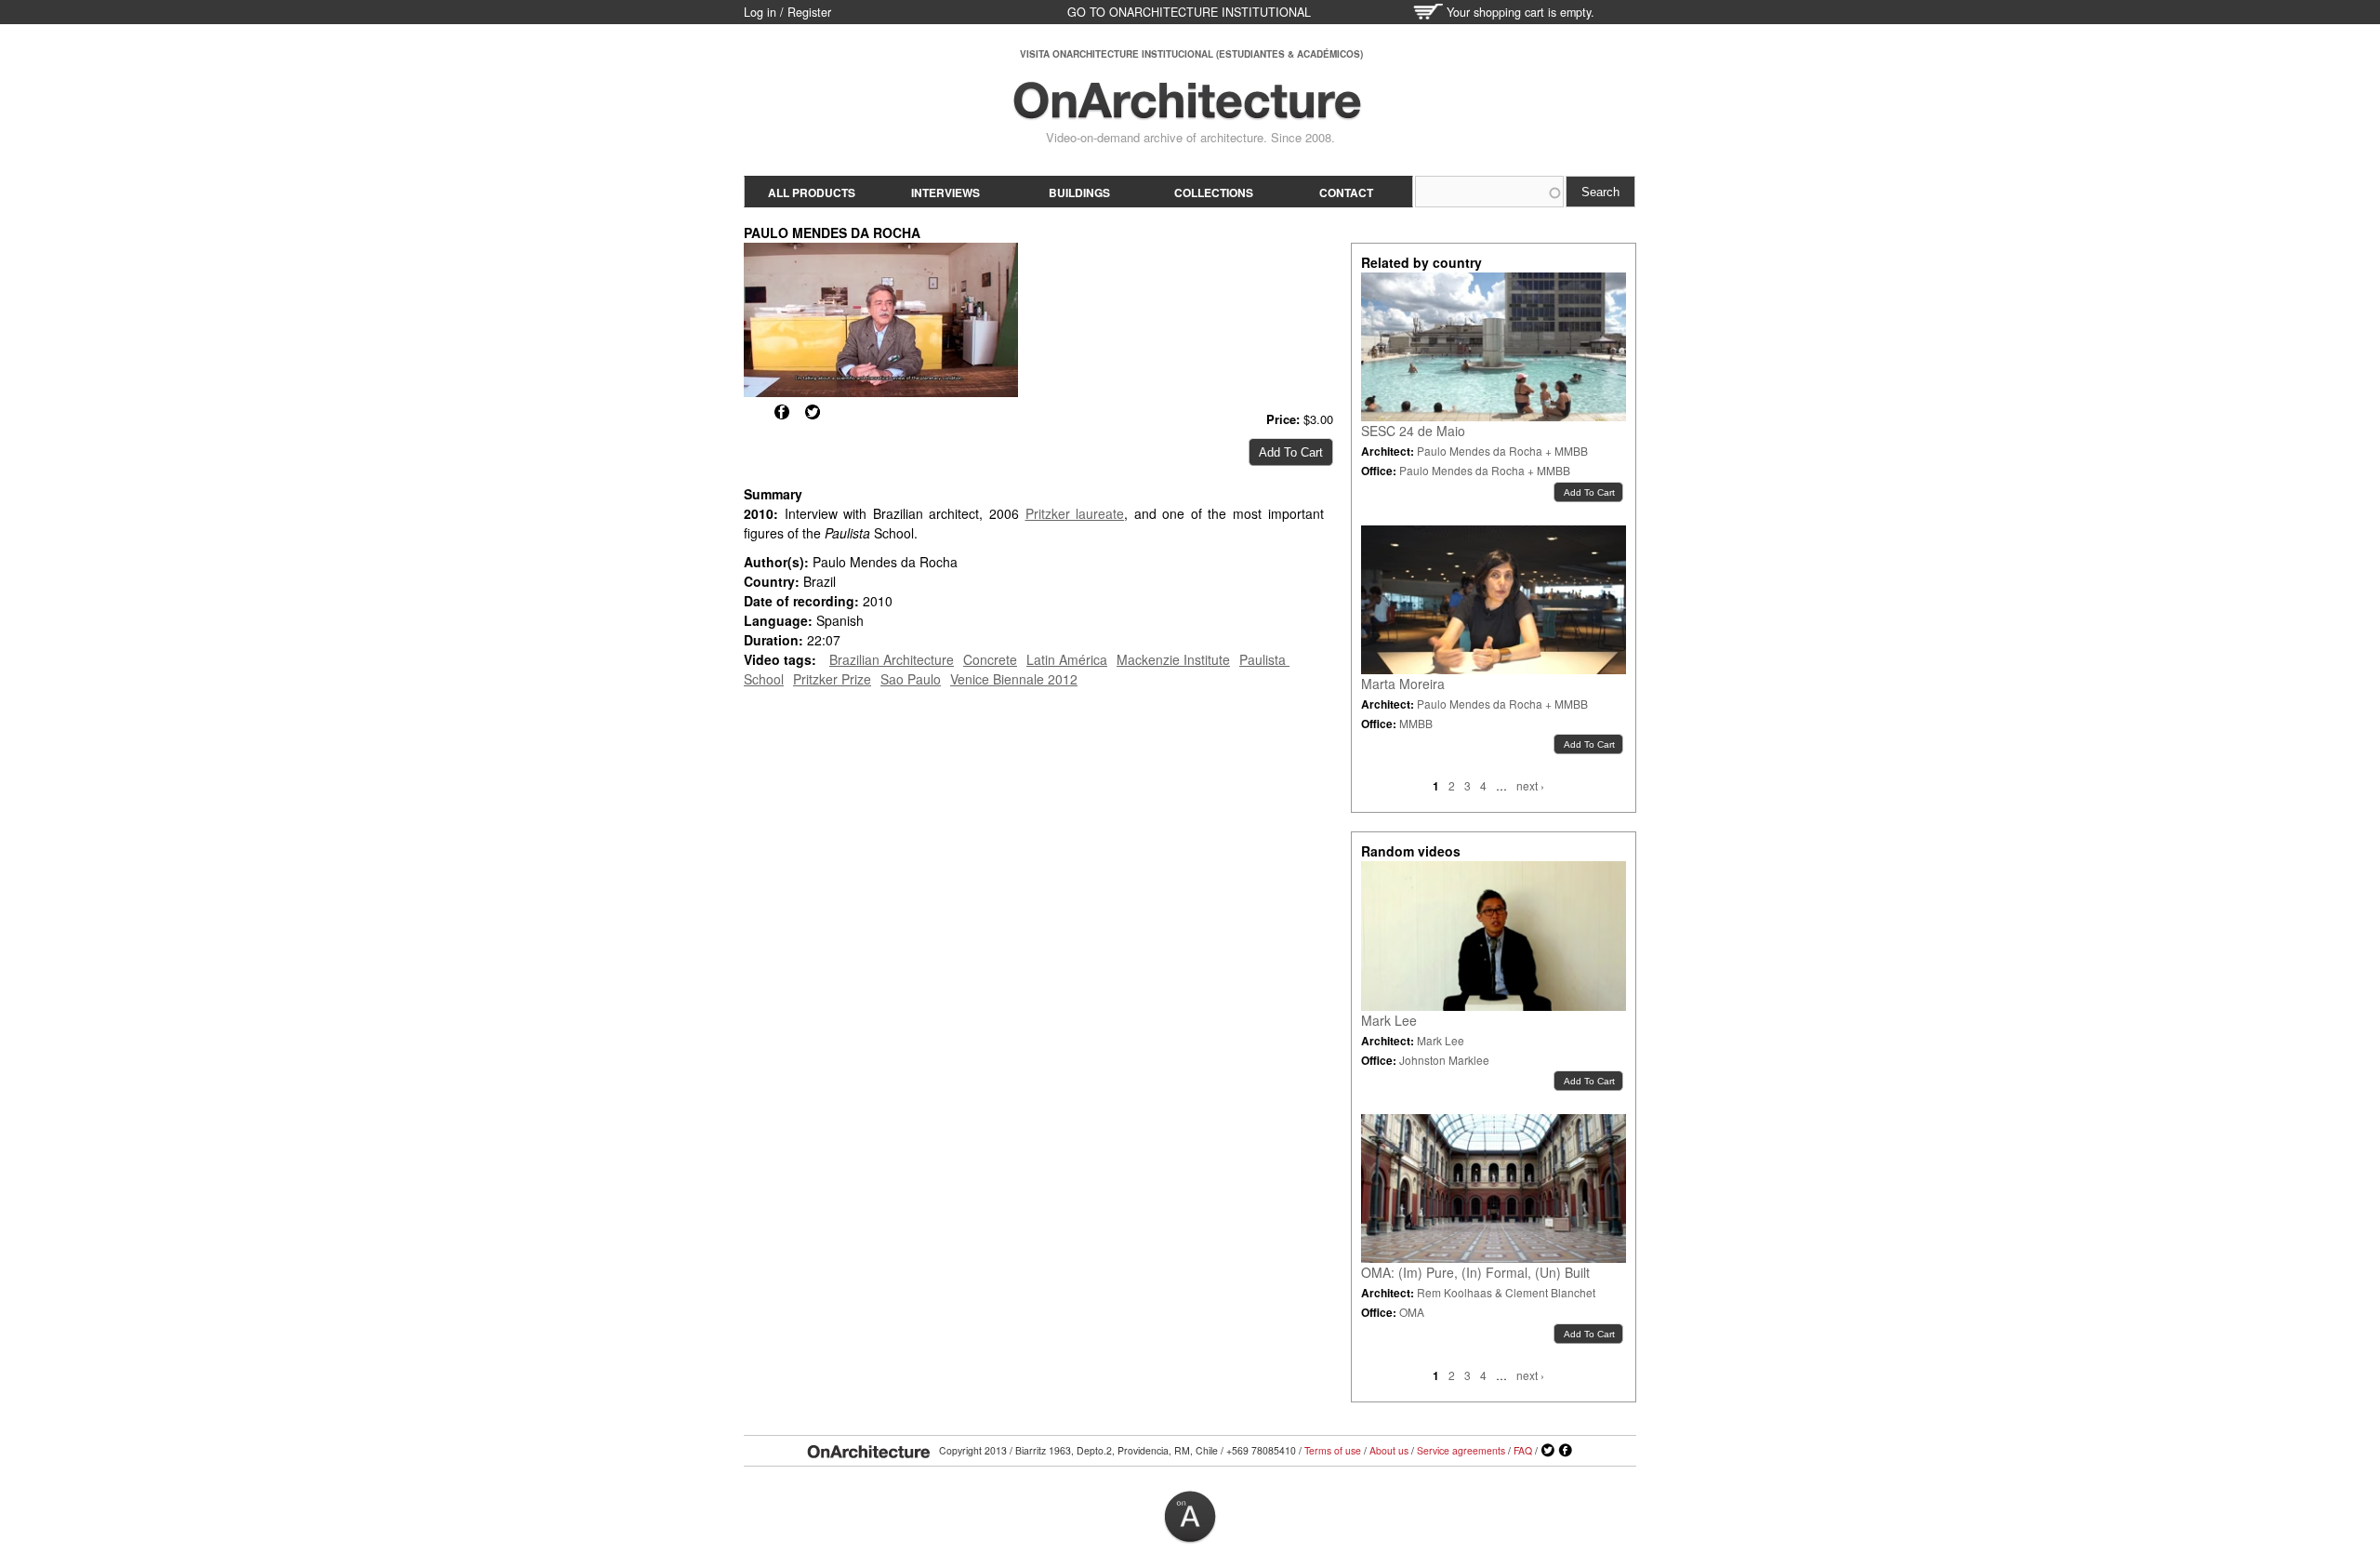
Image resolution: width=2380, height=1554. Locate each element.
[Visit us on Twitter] (1548, 1451)
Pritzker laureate (1075, 513)
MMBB (1416, 723)
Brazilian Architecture (892, 659)
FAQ (1523, 1450)
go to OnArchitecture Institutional (1189, 12)
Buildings (1079, 193)
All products (812, 193)
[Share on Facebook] (782, 412)
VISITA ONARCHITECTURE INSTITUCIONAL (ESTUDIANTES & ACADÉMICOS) (1191, 54)
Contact (1346, 193)
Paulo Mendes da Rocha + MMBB (1502, 451)
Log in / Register (787, 12)
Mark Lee (1389, 1020)
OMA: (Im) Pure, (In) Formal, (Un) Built (1475, 1272)
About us (1389, 1450)
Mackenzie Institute (1173, 659)
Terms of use (1333, 1450)
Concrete (990, 659)
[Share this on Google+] (751, 412)
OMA (1412, 1312)
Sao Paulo (911, 679)
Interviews (945, 193)
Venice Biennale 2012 (1014, 679)
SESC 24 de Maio (1413, 431)
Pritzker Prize (832, 679)
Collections (1214, 193)
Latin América (1067, 659)
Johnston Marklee (1444, 1060)
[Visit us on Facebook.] (1566, 1451)
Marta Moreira (1403, 684)
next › (1530, 785)
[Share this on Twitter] (813, 412)
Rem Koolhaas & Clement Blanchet (1506, 1292)
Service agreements (1461, 1450)
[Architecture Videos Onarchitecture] (1187, 112)
